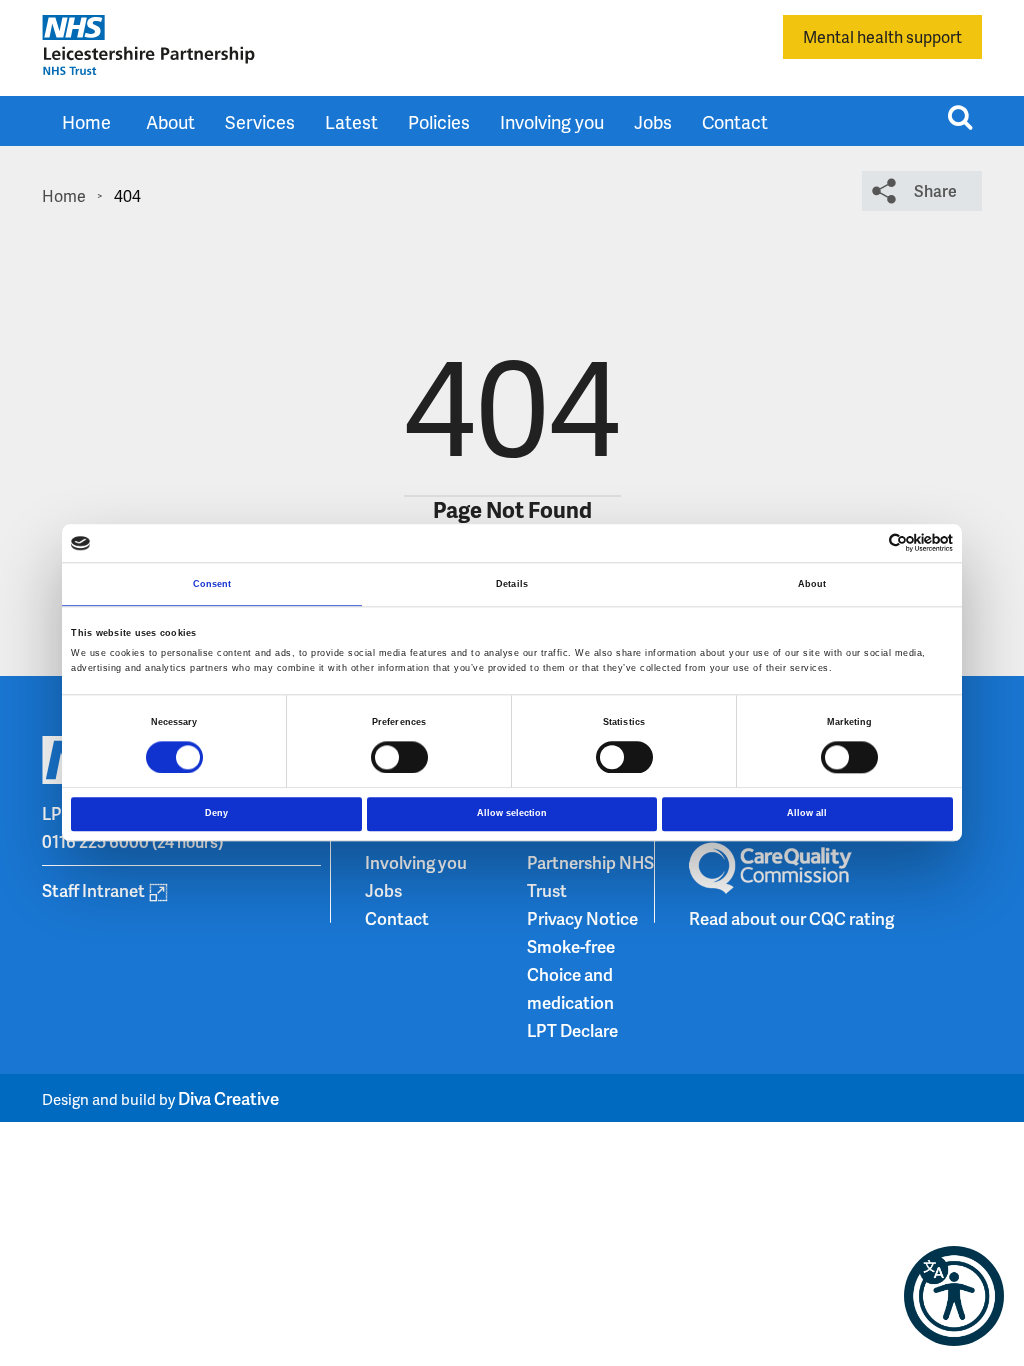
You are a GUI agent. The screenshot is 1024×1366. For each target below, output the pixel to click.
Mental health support (882, 36)
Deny (216, 814)
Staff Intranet (93, 890)
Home (86, 121)
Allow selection (512, 814)
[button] (954, 1296)
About (170, 121)
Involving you (552, 121)
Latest (351, 121)
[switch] (399, 757)
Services (260, 121)
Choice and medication (570, 988)
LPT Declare (572, 1030)
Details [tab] (512, 584)
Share (935, 190)
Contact (735, 121)
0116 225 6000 (95, 841)
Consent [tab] (212, 584)
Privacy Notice (582, 918)
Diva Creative (228, 1098)
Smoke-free (571, 946)
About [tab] (812, 584)
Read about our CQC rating (791, 918)
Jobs (653, 121)
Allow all (807, 814)
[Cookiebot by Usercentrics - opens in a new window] (865, 543)
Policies (439, 121)
